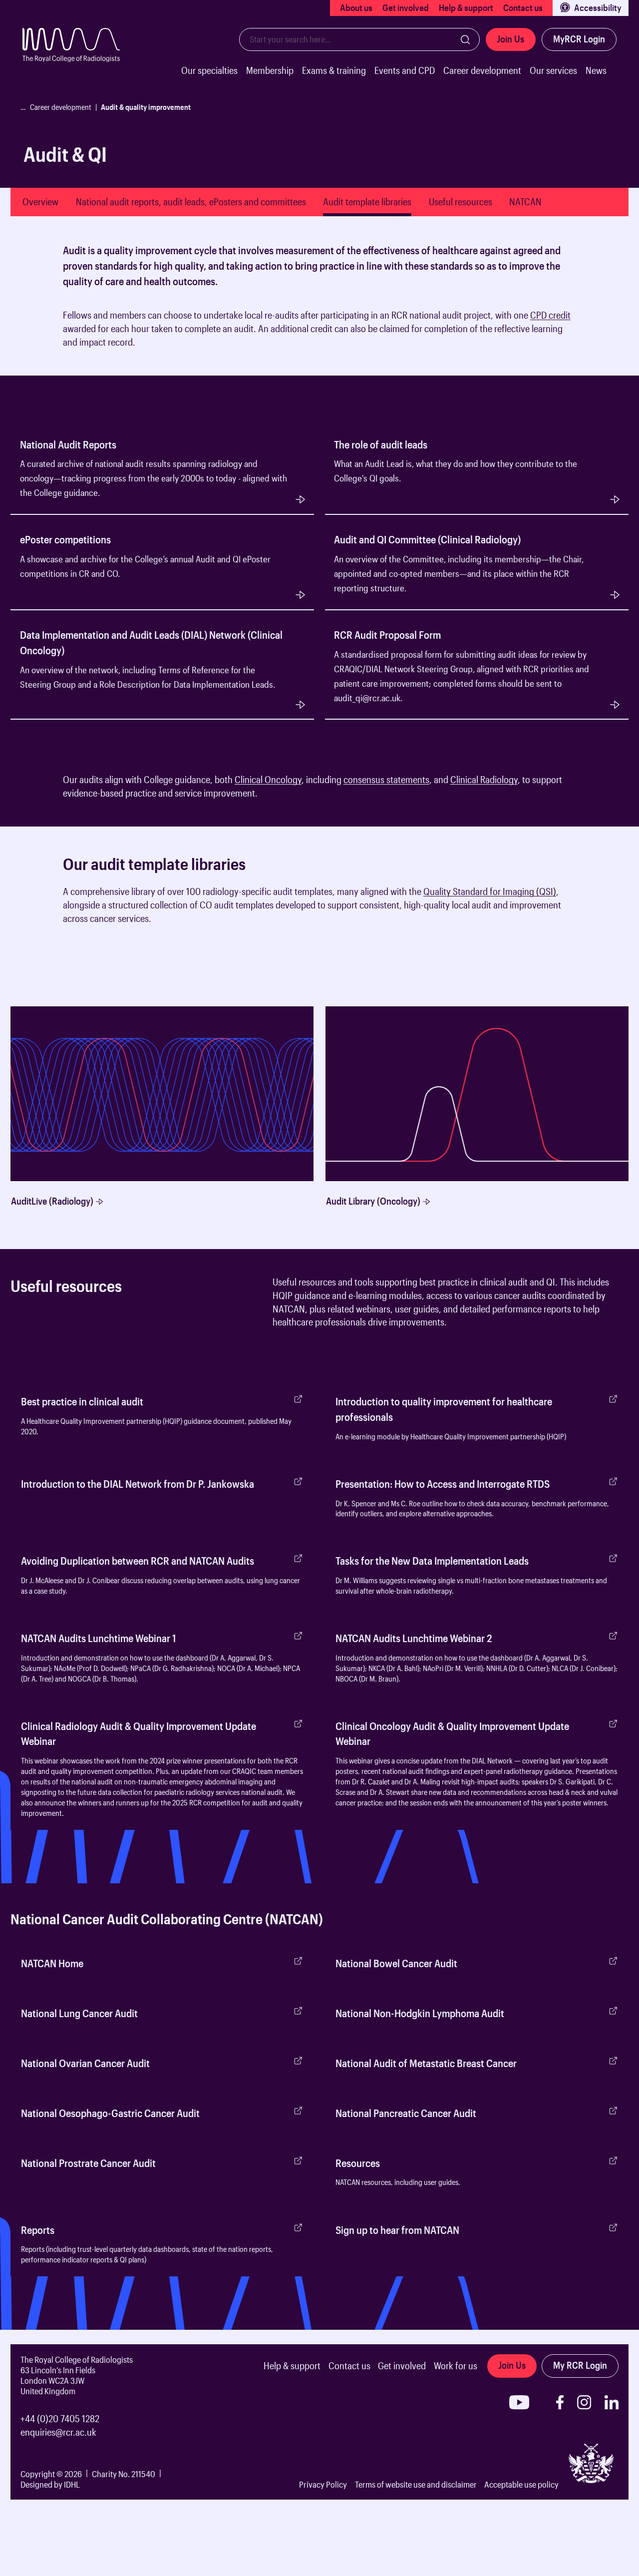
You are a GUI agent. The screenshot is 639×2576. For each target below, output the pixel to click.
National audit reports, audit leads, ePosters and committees (191, 202)
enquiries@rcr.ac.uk (58, 2432)
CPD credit (550, 315)
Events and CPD (405, 70)
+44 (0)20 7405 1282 (60, 2419)
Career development (482, 70)
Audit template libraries (367, 202)
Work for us (456, 2366)
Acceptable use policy (521, 2484)
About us (356, 7)
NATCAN (525, 202)
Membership (270, 70)
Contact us (523, 7)
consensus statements (386, 780)
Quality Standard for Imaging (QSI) (490, 891)
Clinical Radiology (484, 780)
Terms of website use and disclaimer (416, 2484)
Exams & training (334, 70)
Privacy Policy (323, 2484)
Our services (553, 70)
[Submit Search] (465, 39)
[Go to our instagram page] (584, 2402)
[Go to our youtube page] (519, 2402)
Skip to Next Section (46, 232)
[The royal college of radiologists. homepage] (78, 61)
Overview (40, 202)
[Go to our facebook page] (560, 2402)
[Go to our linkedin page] (612, 2402)
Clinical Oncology (268, 780)
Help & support (466, 7)
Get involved (406, 7)
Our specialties (209, 70)
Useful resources (461, 202)
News (596, 70)
